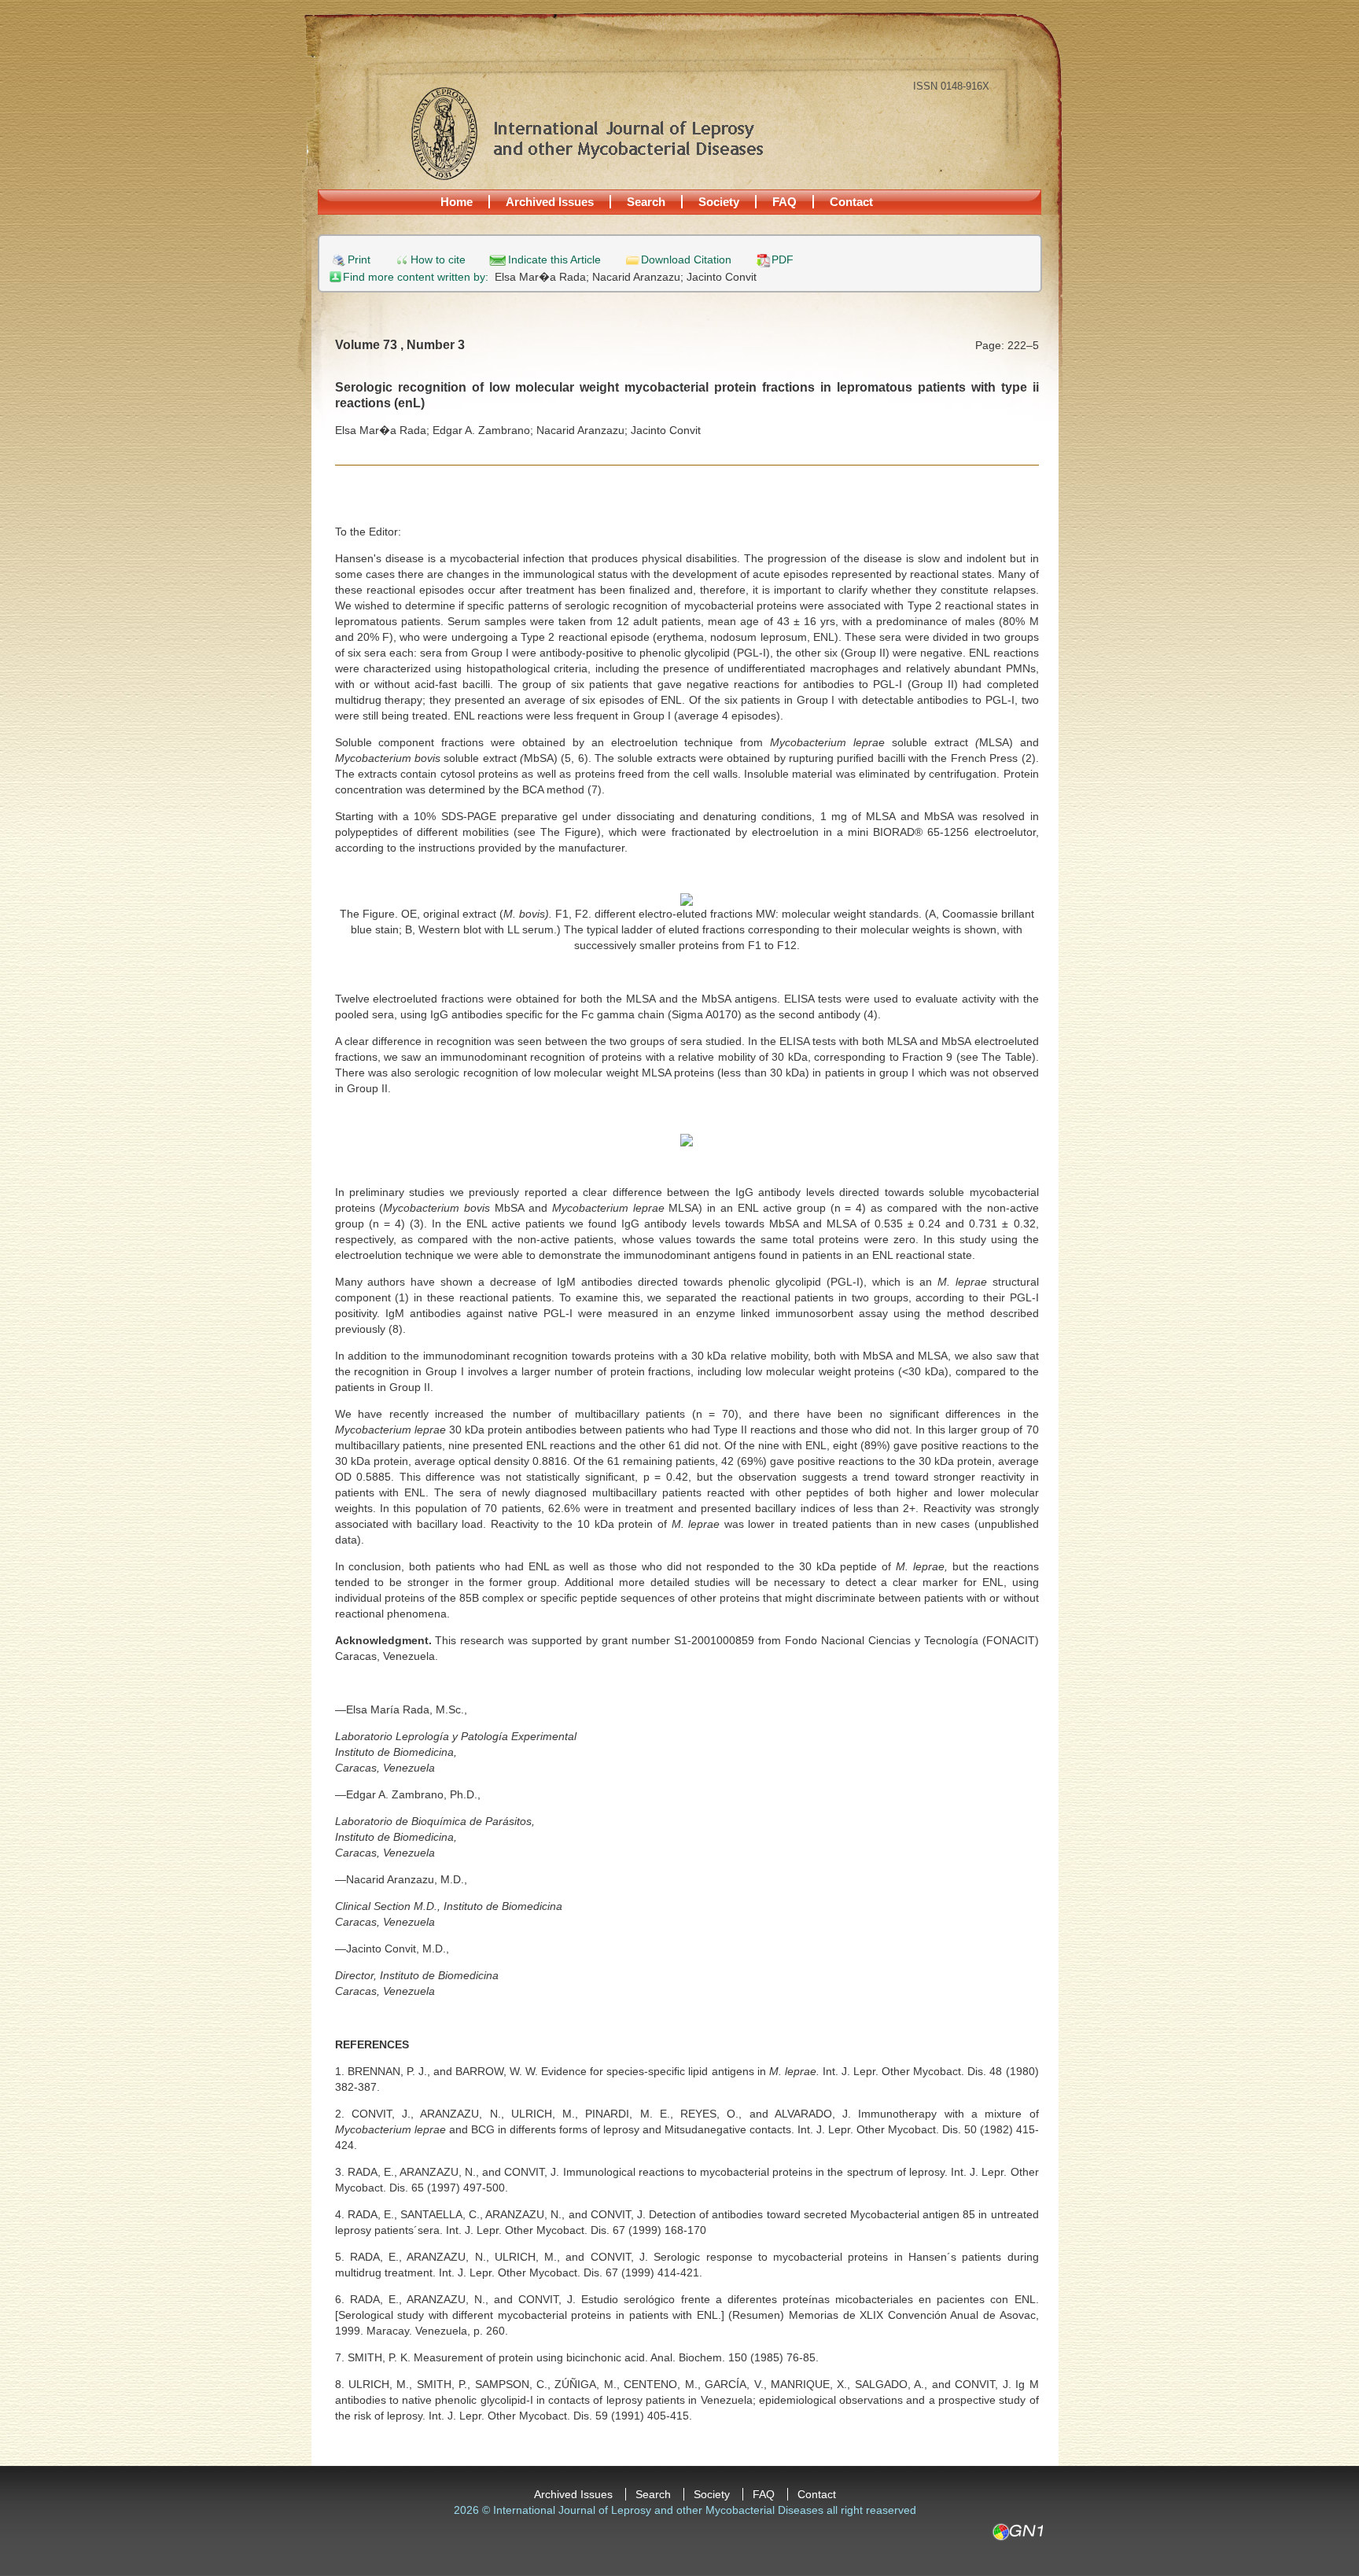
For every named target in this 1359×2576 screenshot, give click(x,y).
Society (719, 202)
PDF (783, 260)
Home (457, 202)
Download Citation (686, 260)
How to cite (438, 260)
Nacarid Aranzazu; (639, 277)
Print (359, 260)
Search (646, 202)
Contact (851, 202)
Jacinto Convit (722, 277)
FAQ (784, 202)
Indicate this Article (554, 260)
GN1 (1017, 2532)
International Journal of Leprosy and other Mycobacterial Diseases (587, 133)
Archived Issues (550, 202)
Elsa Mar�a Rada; (543, 277)
